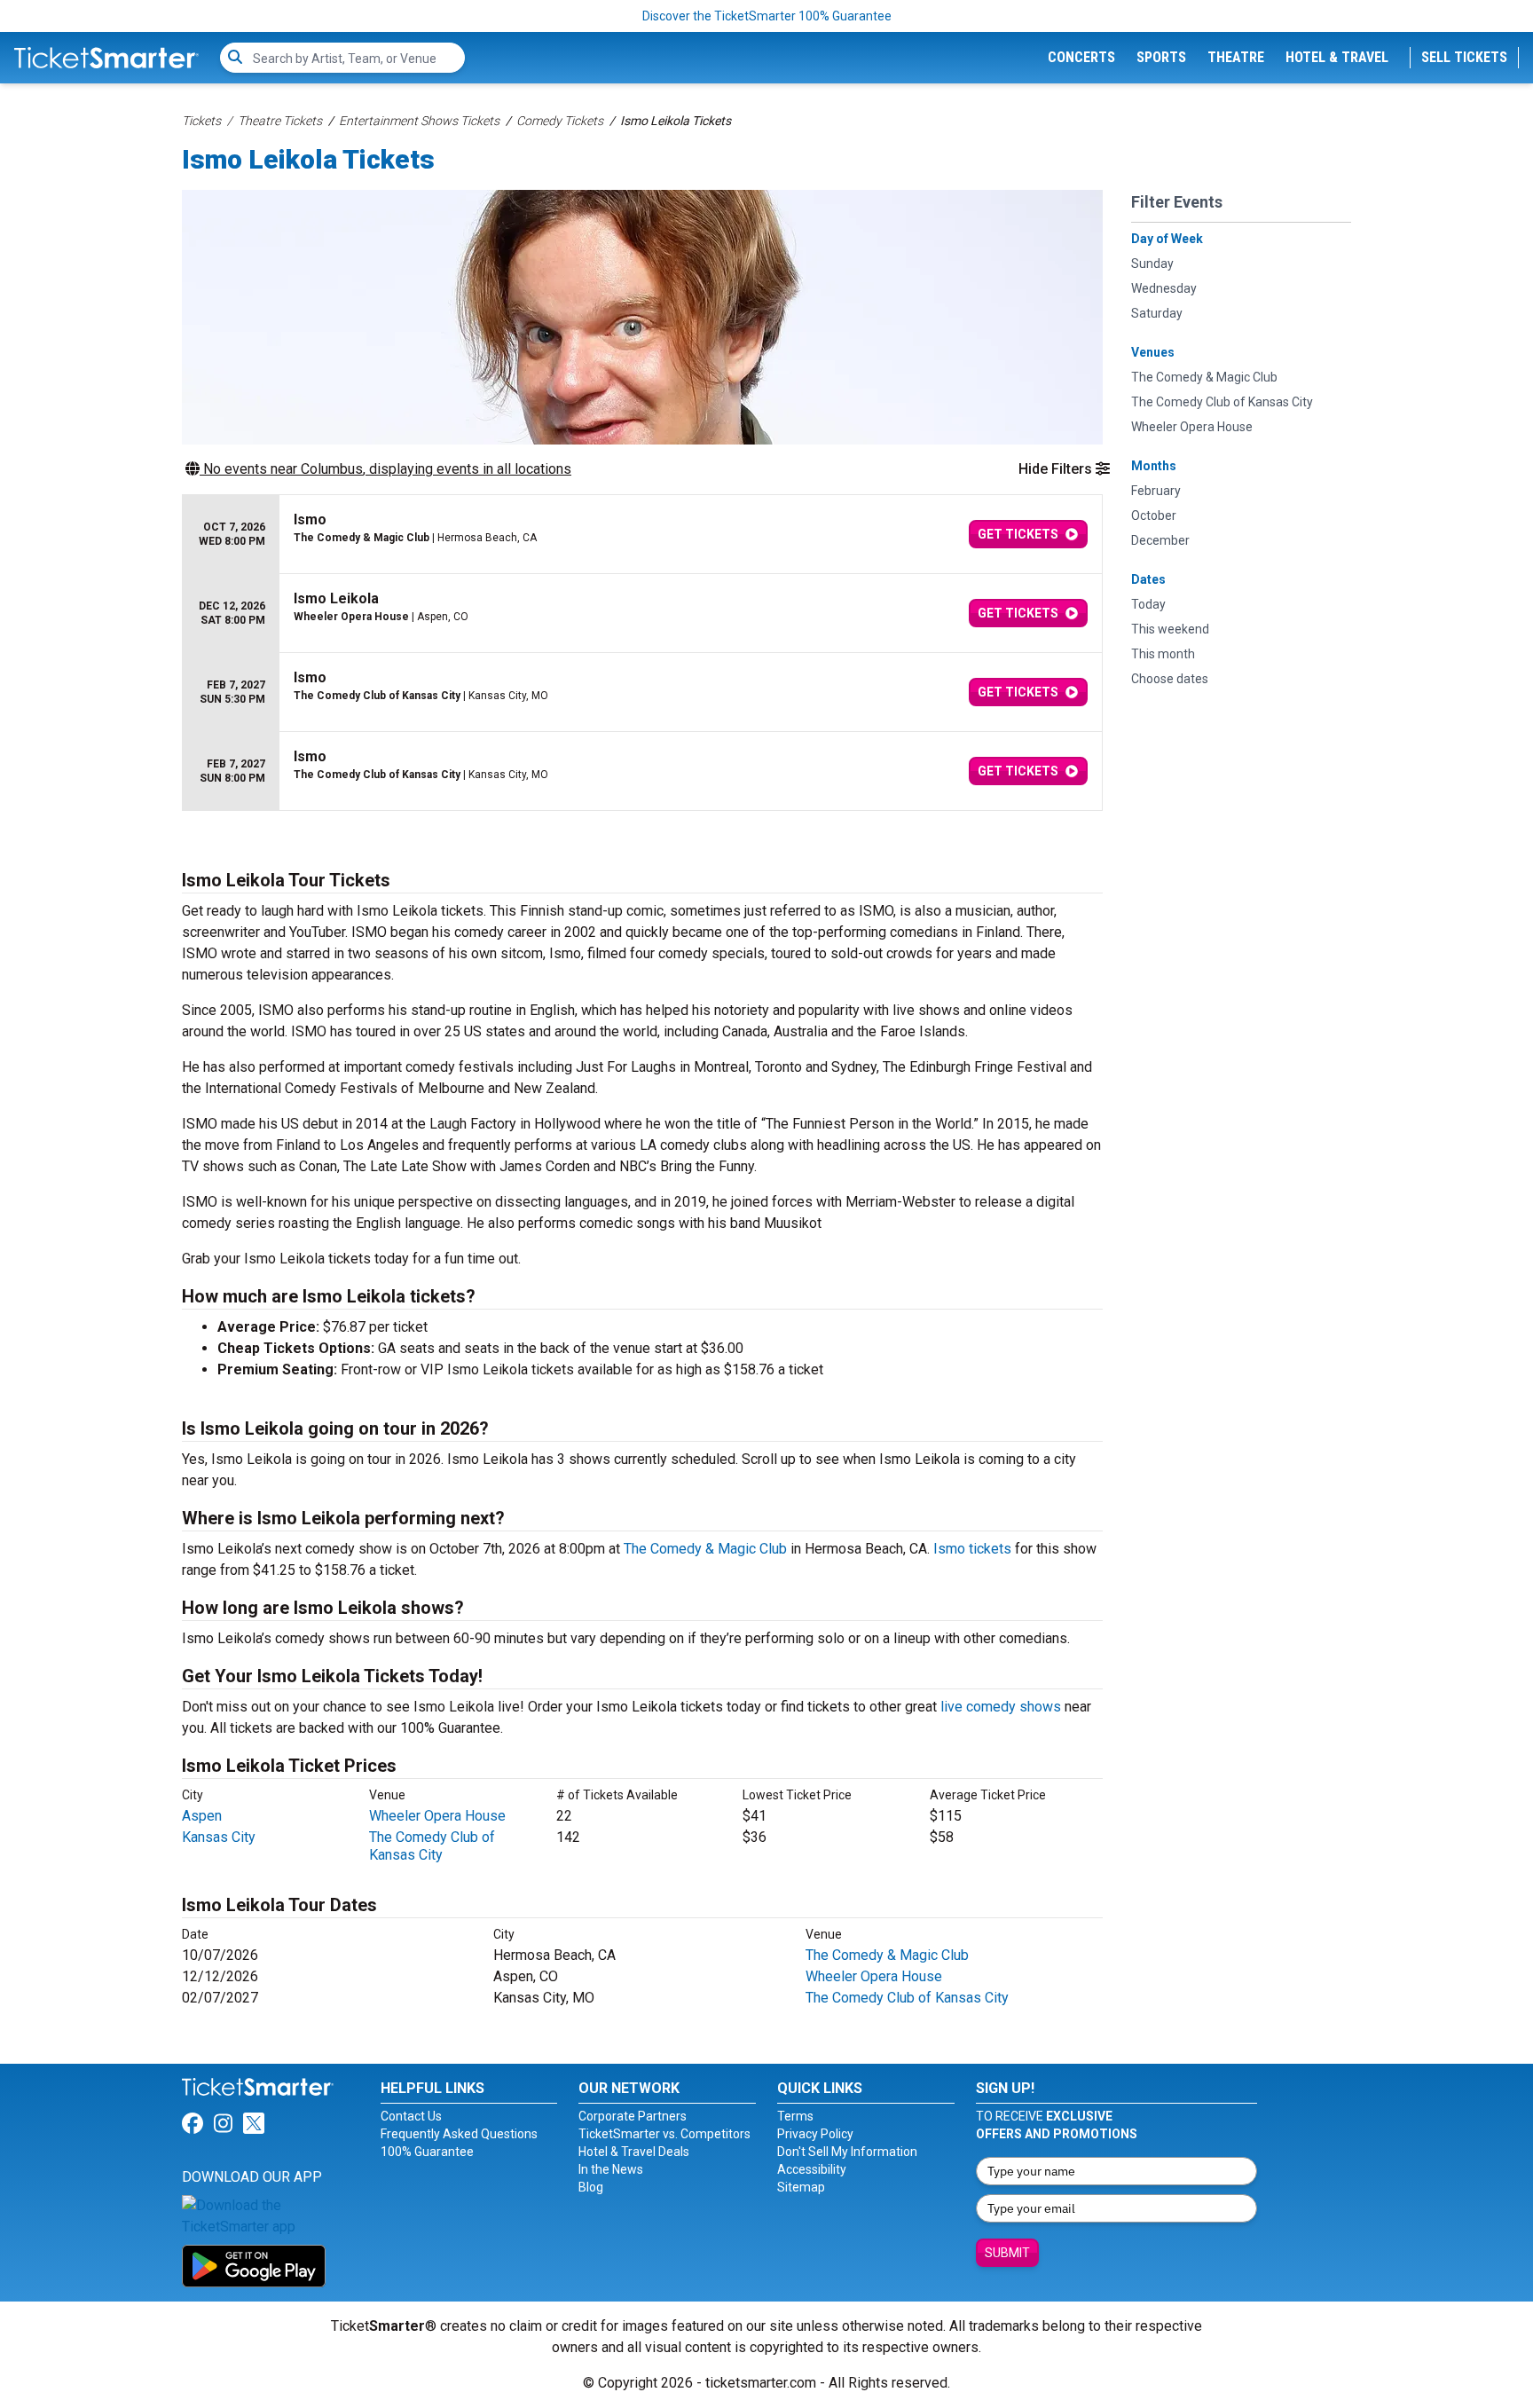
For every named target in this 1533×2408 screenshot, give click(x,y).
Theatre (1236, 57)
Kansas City (219, 1837)
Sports (1161, 57)
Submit (1007, 2253)
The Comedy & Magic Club (705, 1549)
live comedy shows (1001, 1707)
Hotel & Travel (1337, 57)
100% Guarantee (427, 2152)
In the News (611, 2169)
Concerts (1081, 57)
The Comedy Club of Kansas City (432, 1846)
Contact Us (411, 2116)
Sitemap (801, 2187)
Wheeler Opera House (437, 1816)
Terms (795, 2116)
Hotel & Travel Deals (634, 2152)
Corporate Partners (633, 2116)
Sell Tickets (1464, 57)
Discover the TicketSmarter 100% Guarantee (767, 16)
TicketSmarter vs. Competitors (664, 2134)
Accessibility (812, 2169)
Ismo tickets (972, 1549)
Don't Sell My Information (847, 2152)
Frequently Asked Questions (459, 2134)
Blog (591, 2187)
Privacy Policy (815, 2134)
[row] (642, 535)
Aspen (202, 1816)
